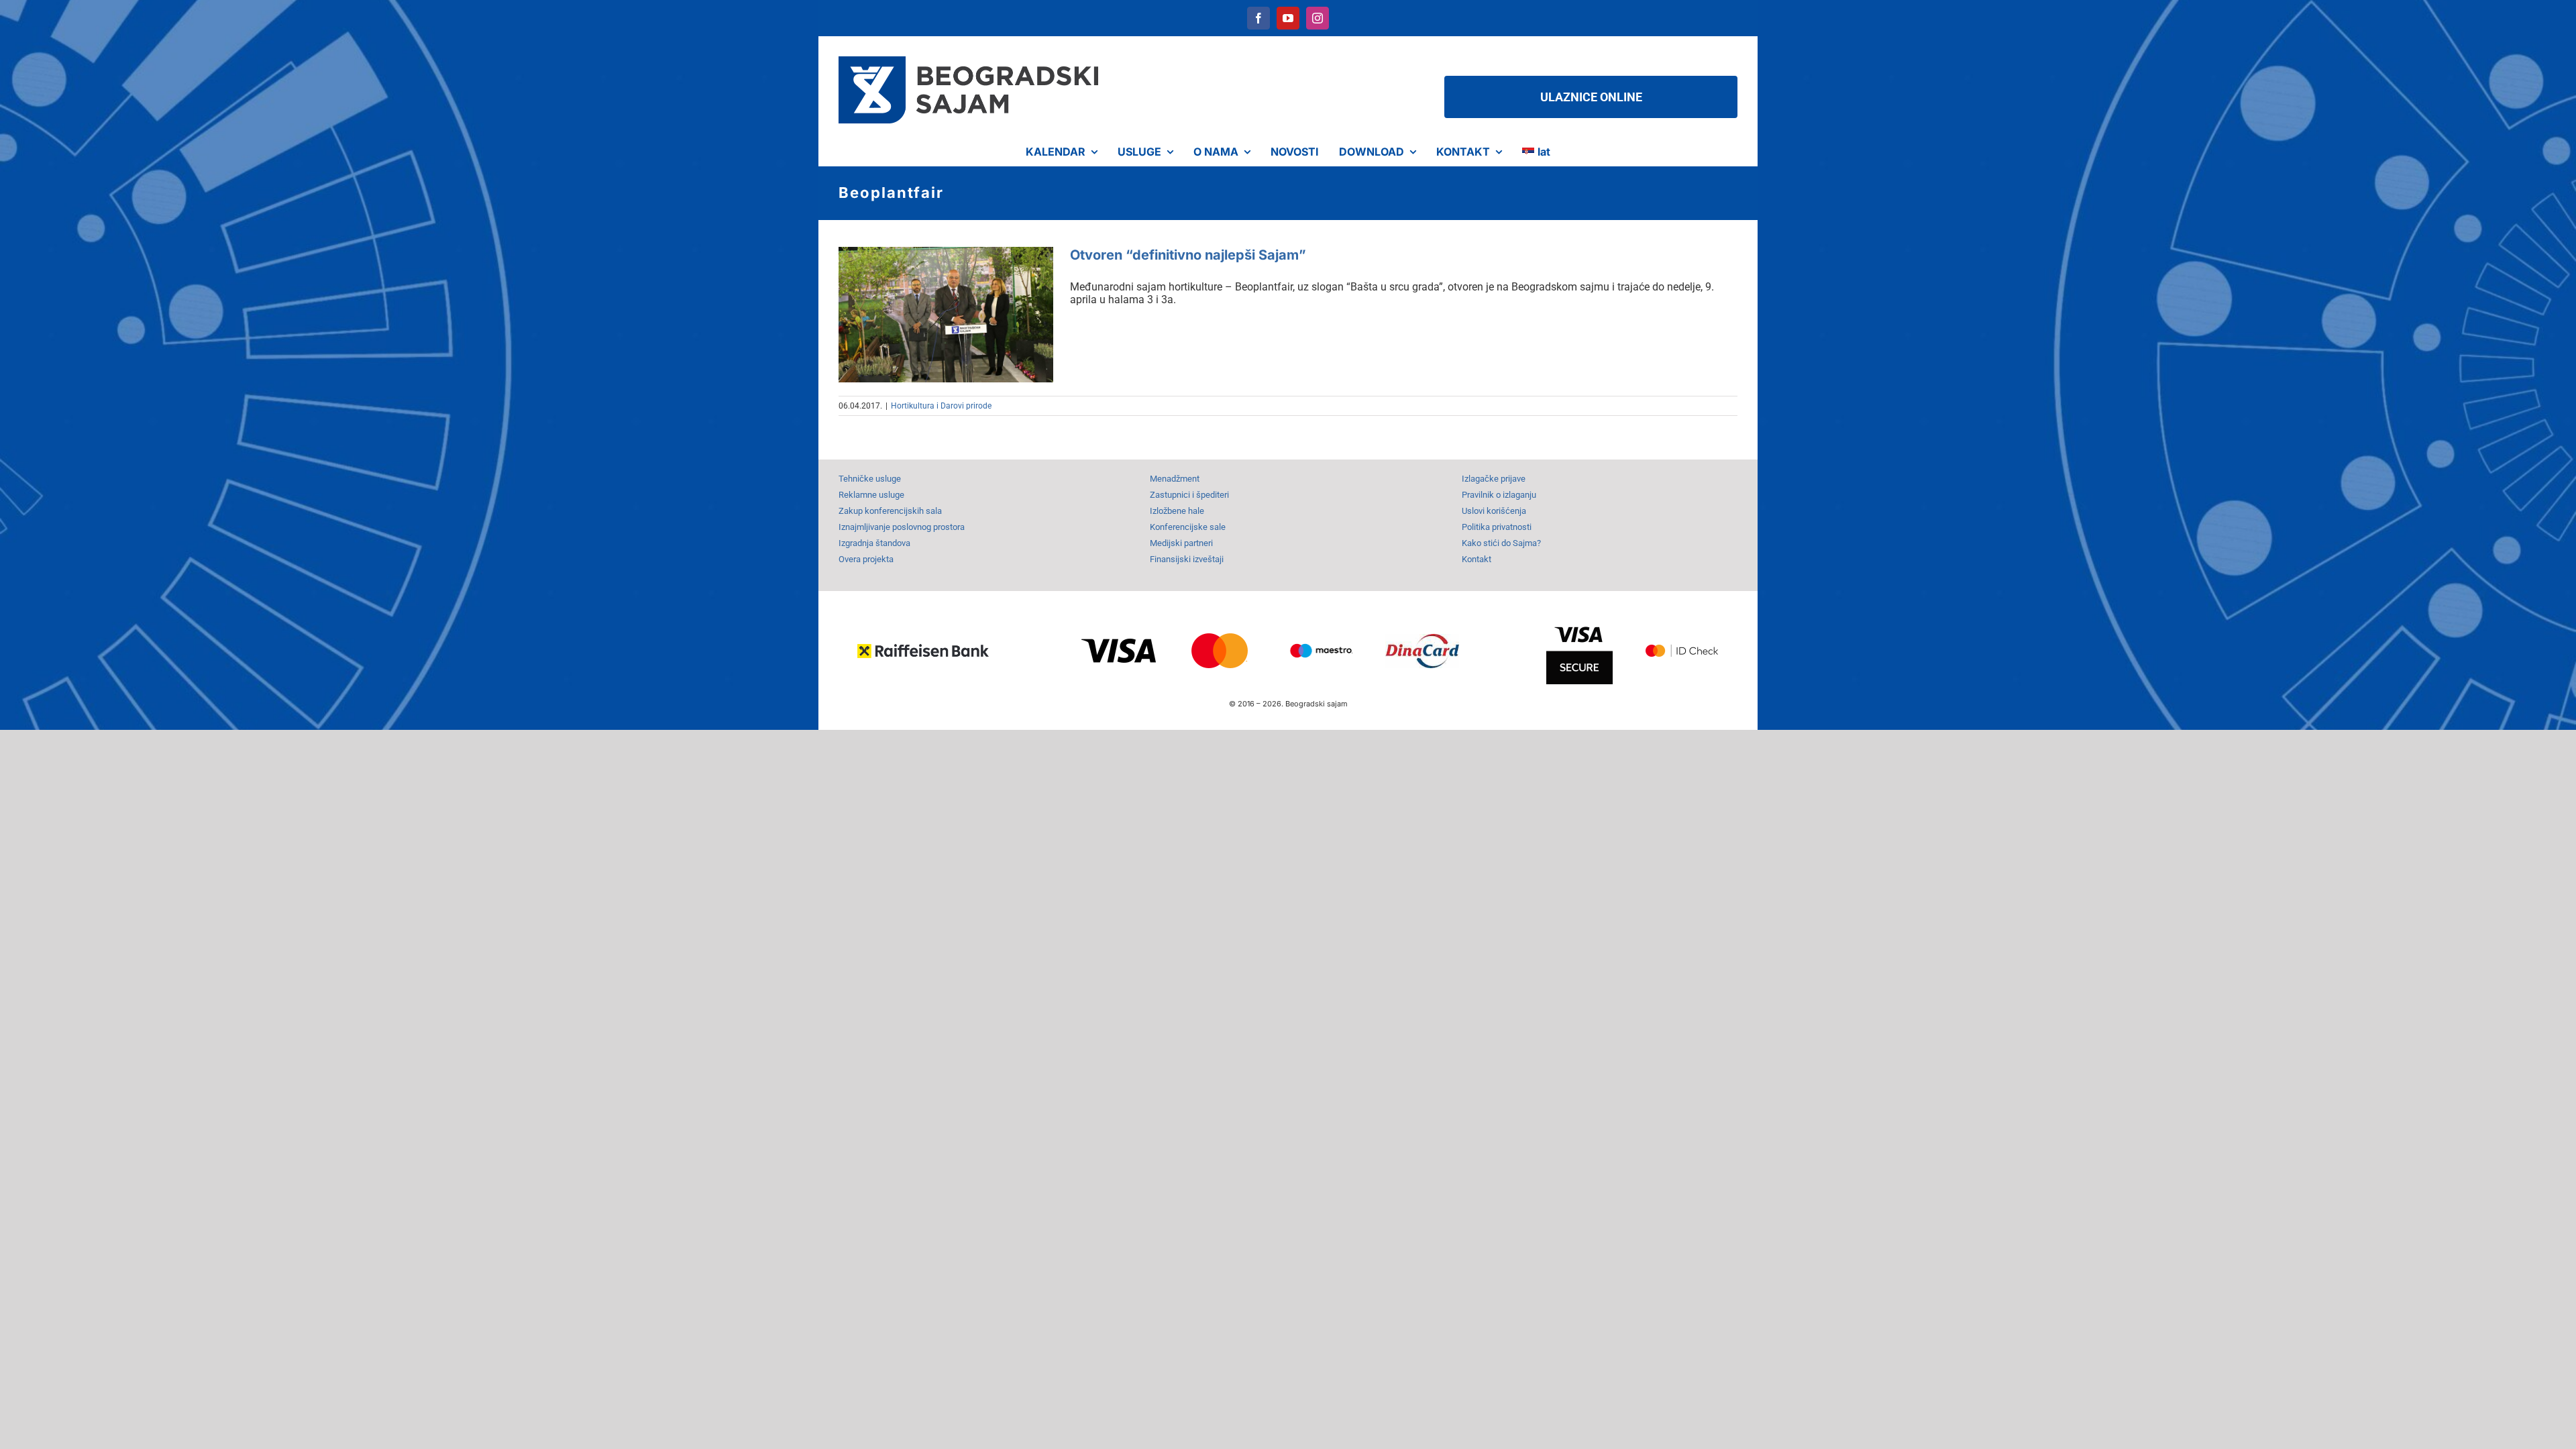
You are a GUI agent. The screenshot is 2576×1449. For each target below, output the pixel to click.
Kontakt (1477, 559)
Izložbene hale (1177, 511)
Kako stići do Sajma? (1501, 543)
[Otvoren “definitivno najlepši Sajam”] (946, 315)
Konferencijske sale (1188, 527)
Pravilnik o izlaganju (1499, 495)
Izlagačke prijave (1494, 479)
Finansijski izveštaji (1187, 559)
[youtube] (1288, 18)
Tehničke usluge (870, 479)
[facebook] (1258, 18)
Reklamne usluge (871, 495)
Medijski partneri (1181, 543)
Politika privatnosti (1497, 527)
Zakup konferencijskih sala (890, 511)
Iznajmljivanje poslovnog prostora (902, 527)
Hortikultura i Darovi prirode (941, 406)
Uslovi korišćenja (1494, 511)
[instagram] (1318, 18)
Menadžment (1175, 479)
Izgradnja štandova (874, 543)
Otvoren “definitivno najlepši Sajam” (1188, 255)
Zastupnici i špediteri (1189, 495)
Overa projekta (866, 559)
